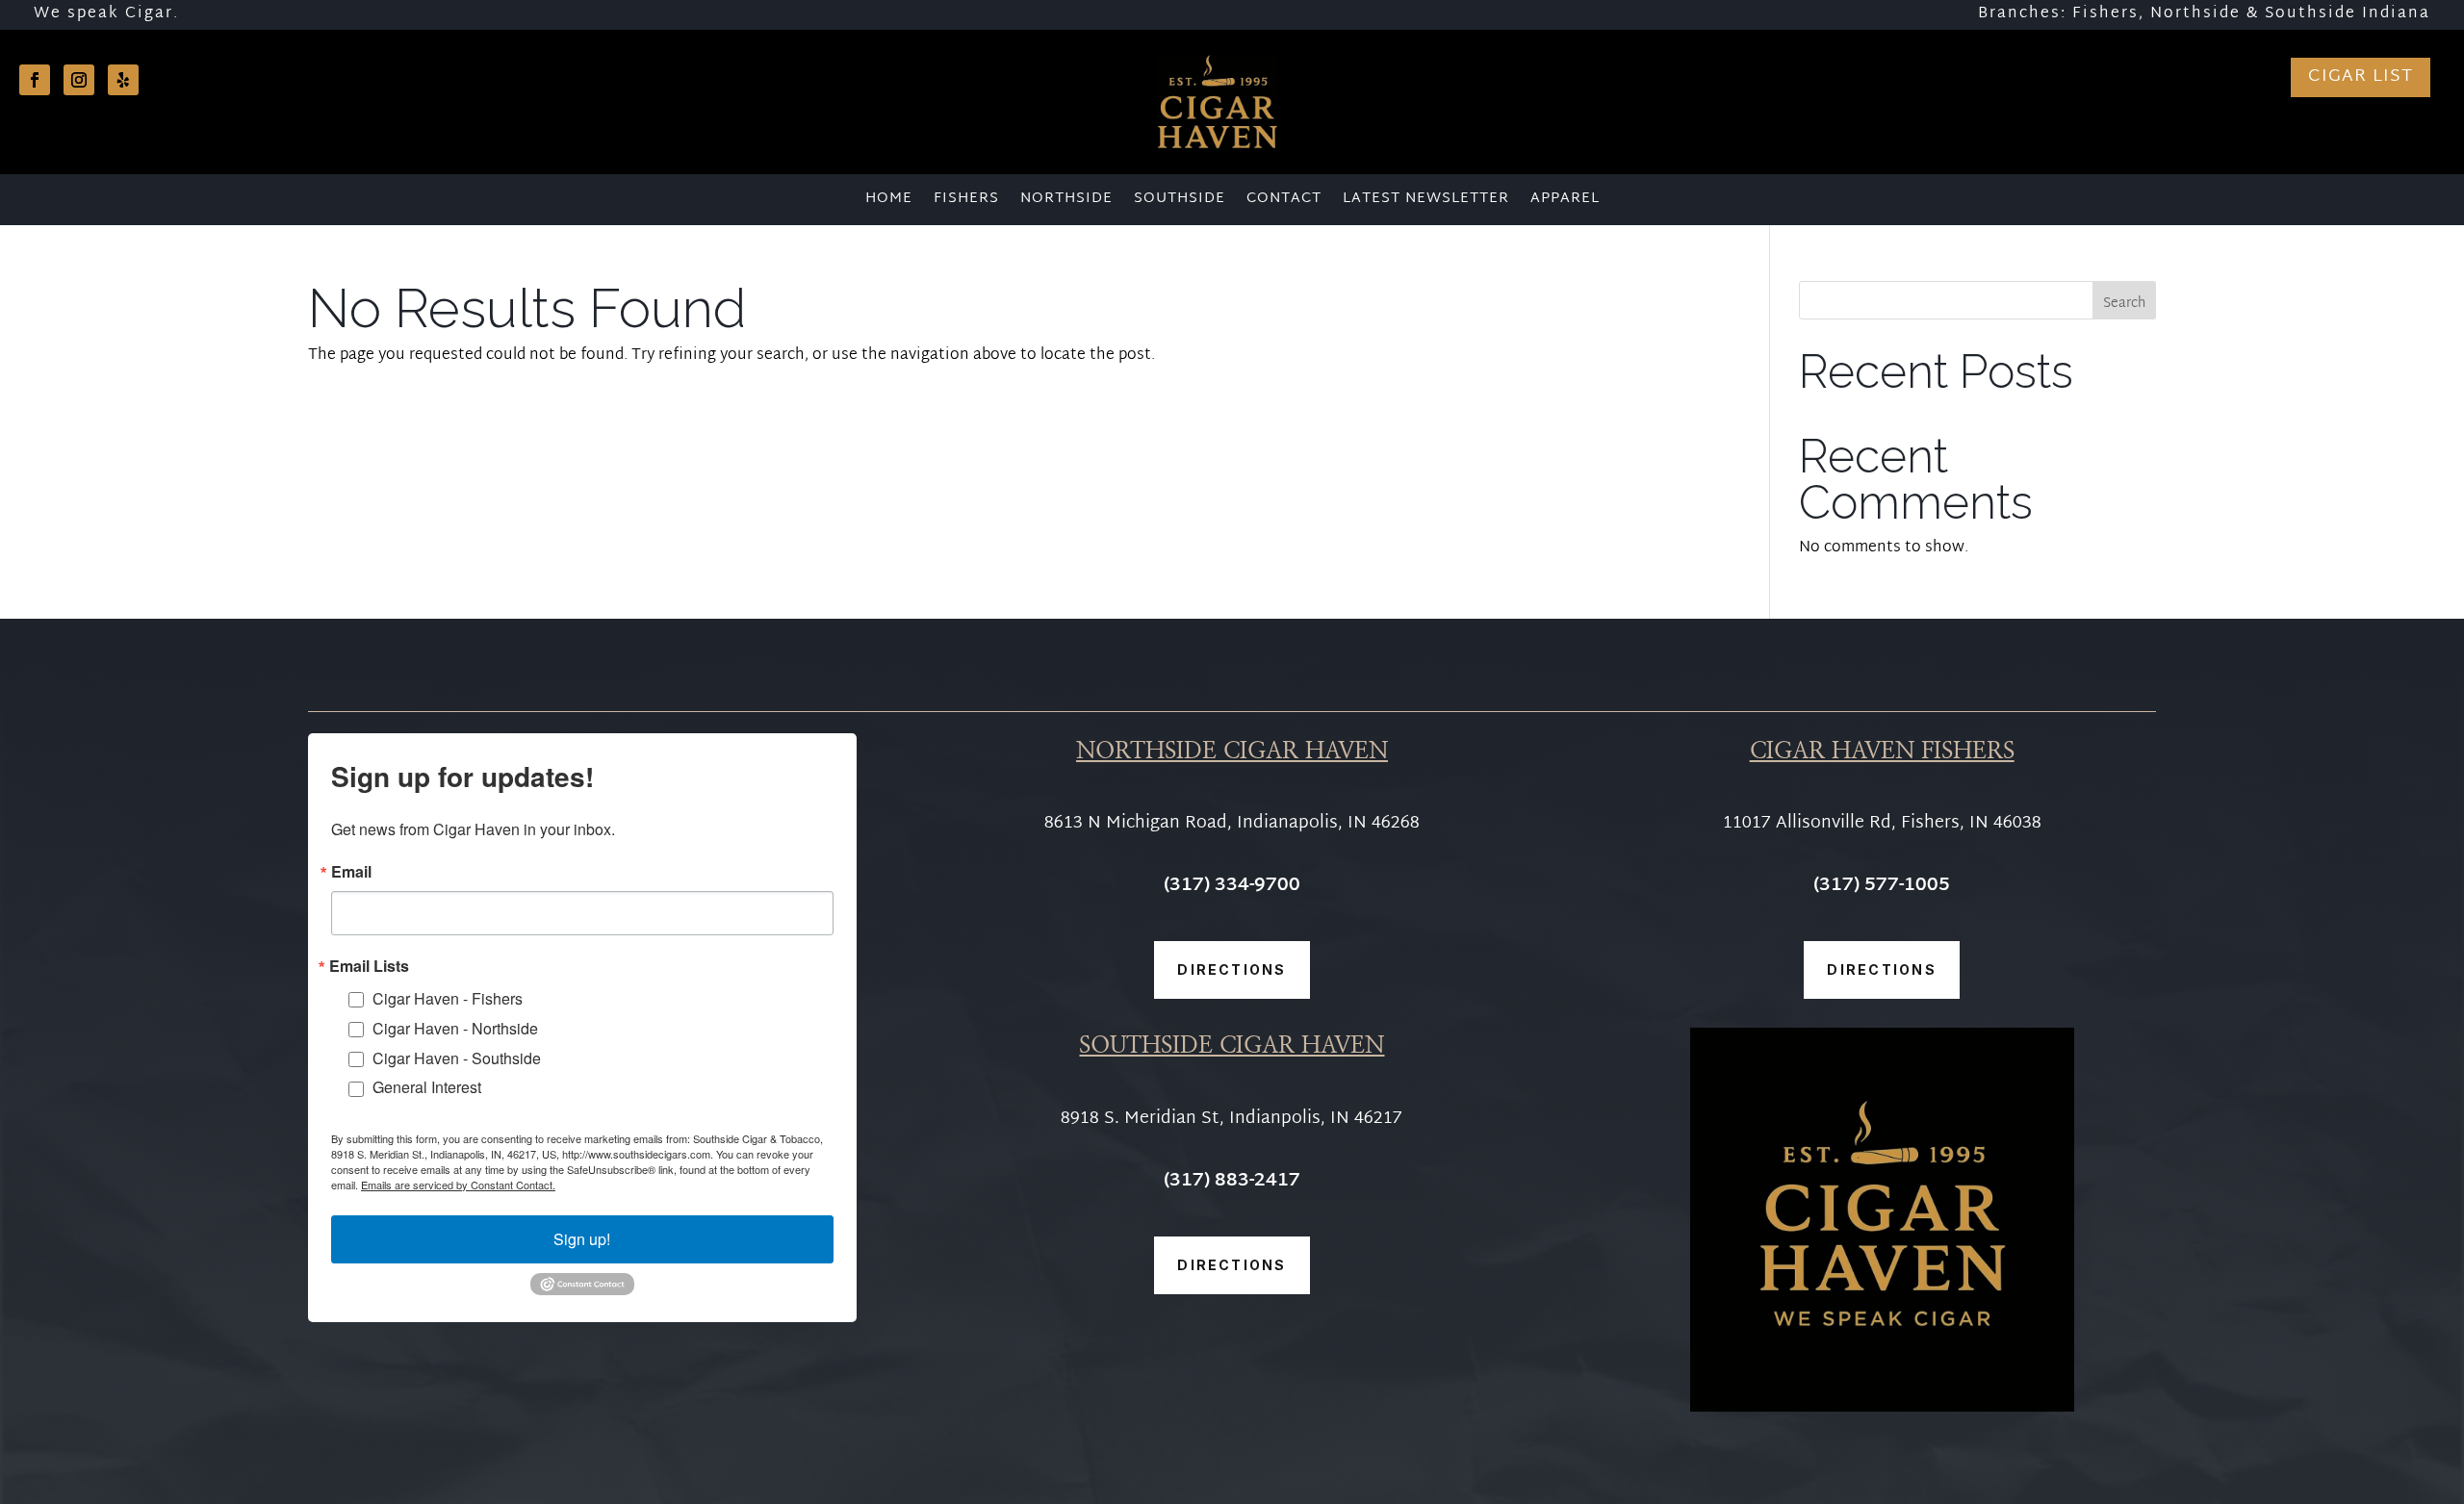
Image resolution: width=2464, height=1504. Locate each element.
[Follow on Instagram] (79, 80)
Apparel (1565, 202)
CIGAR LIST (2361, 76)
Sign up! (582, 1239)
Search (2124, 304)
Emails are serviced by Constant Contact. (458, 1185)
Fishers (966, 202)
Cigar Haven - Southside (457, 1058)
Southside (1180, 202)
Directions (1232, 969)
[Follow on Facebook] (35, 80)
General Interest (427, 1087)
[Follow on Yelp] (123, 80)
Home (889, 202)
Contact (1284, 202)
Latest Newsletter (1426, 202)
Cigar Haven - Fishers (448, 998)
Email (351, 872)
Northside (1066, 202)
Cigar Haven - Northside (455, 1028)
